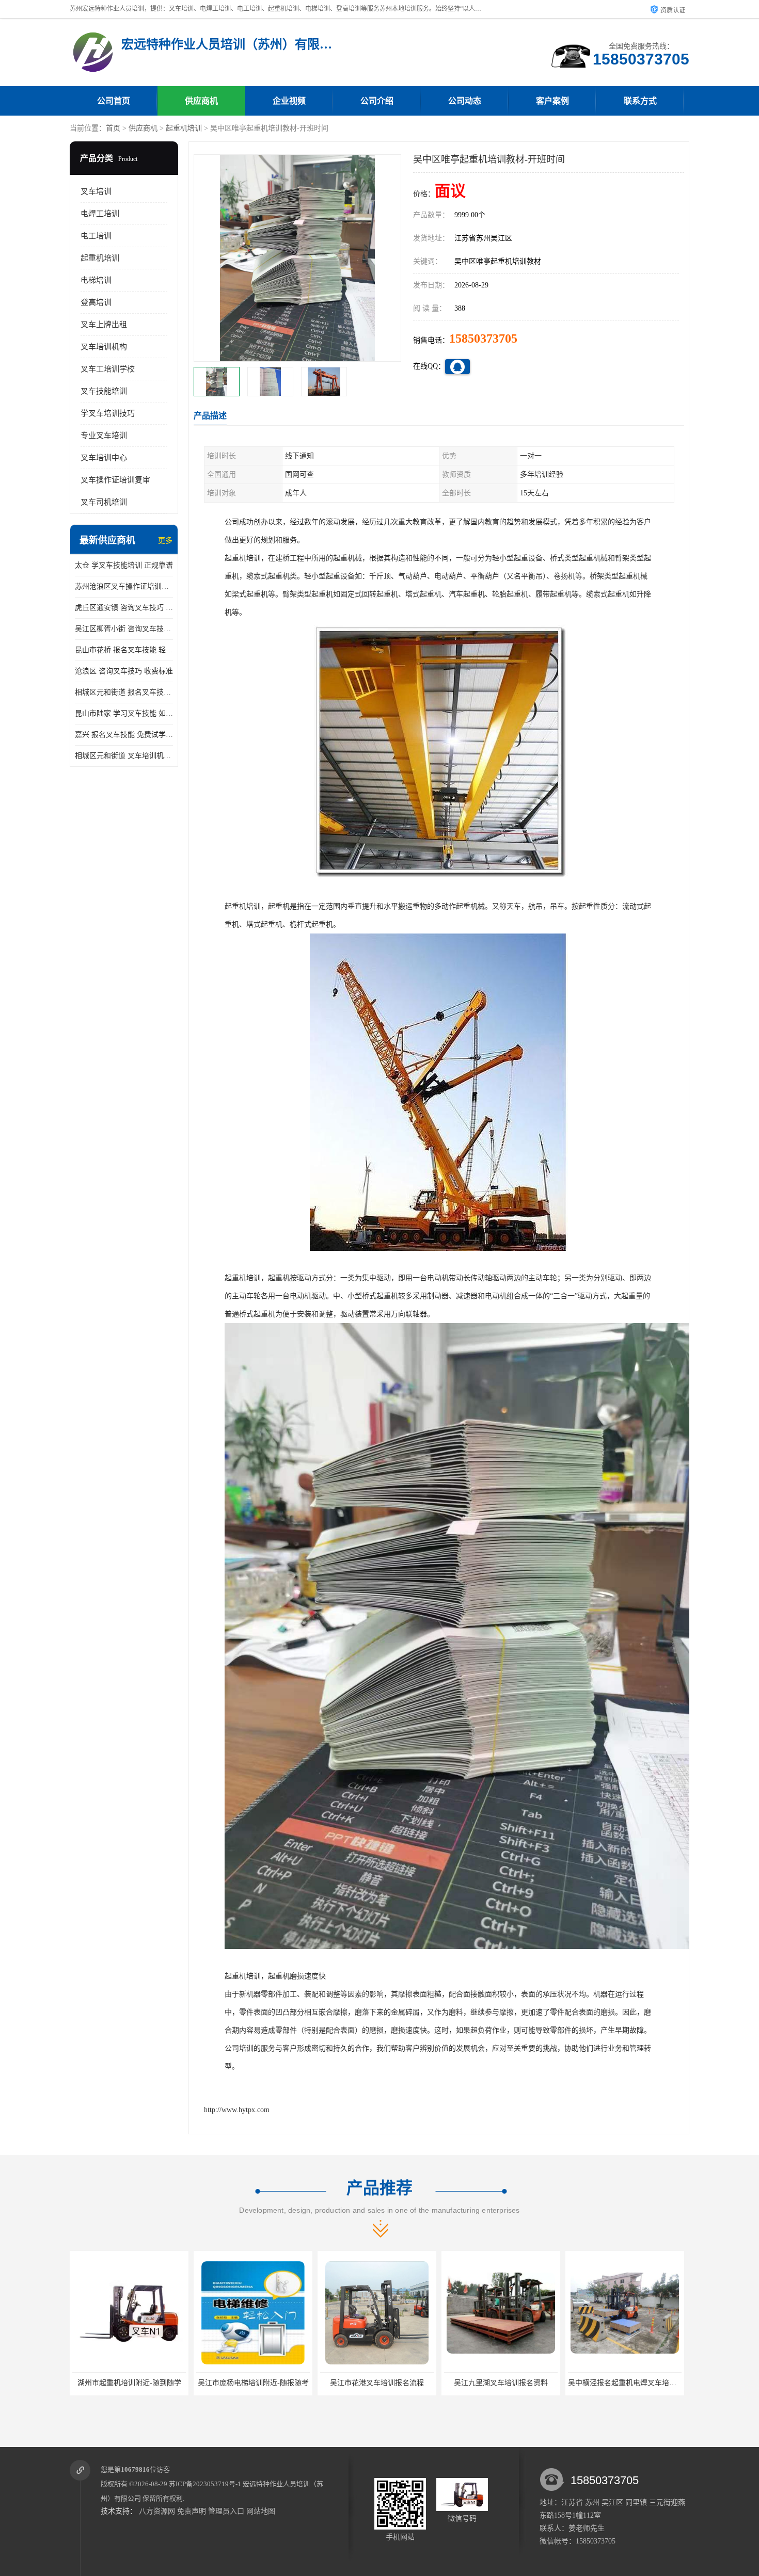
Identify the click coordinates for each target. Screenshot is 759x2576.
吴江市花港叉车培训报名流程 (253, 2383)
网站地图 (261, 2511)
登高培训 (96, 302)
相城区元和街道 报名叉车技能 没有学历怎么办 (124, 692)
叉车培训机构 (104, 347)
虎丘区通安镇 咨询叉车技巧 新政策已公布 (124, 608)
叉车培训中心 (104, 458)
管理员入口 (226, 2511)
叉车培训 (96, 191)
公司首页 (114, 101)
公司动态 (465, 101)
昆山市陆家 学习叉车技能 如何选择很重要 (124, 713)
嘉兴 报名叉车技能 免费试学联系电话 (124, 735)
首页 (113, 128)
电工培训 (96, 236)
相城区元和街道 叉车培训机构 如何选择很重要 (124, 756)
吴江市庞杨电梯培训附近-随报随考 (129, 2383)
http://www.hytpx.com (237, 2110)
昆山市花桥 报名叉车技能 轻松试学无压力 (124, 650)
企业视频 (289, 101)
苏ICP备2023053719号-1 (205, 2484)
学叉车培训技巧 (108, 413)
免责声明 (192, 2511)
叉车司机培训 (104, 502)
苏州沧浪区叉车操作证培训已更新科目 (124, 586)
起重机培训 (184, 128)
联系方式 (640, 101)
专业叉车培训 (104, 436)
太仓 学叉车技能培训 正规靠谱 (124, 565)
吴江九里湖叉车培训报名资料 (377, 2383)
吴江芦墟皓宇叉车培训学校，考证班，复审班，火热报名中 (662, 2383)
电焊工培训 (100, 214)
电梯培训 (96, 280)
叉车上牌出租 (104, 325)
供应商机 (201, 101)
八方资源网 (157, 2511)
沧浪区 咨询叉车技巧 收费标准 (124, 671)
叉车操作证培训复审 (115, 480)
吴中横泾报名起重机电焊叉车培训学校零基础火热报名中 (534, 2383)
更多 (165, 541)
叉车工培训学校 (108, 369)
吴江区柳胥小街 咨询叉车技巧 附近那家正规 (124, 629)
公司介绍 (377, 101)
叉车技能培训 (104, 391)
